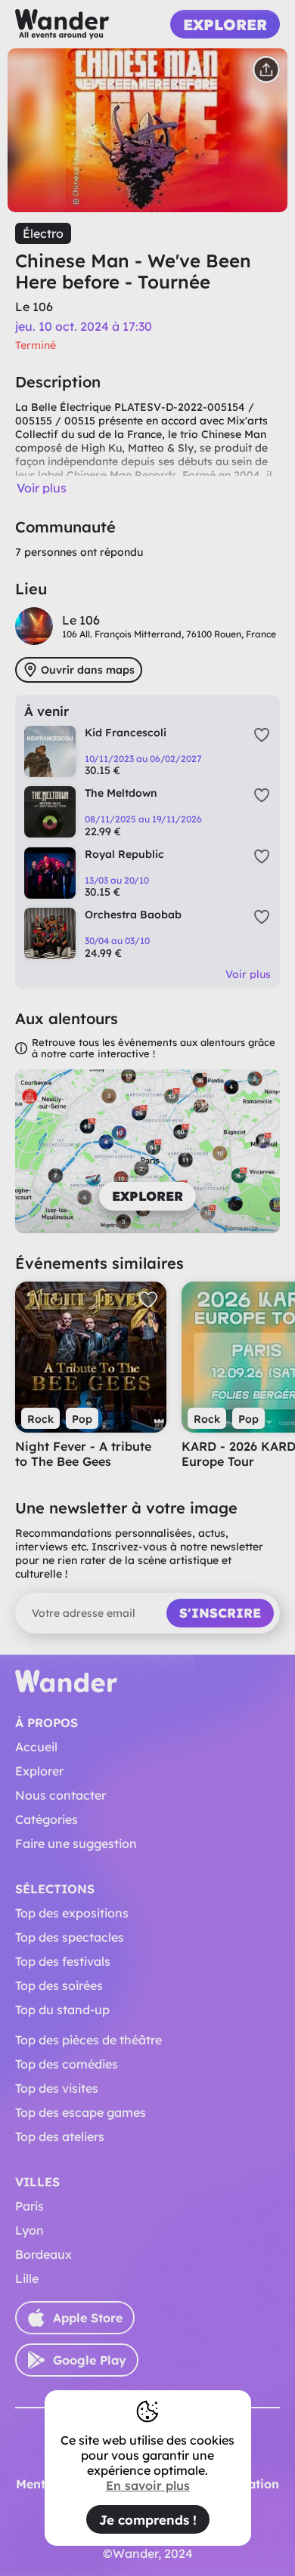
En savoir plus (148, 2485)
